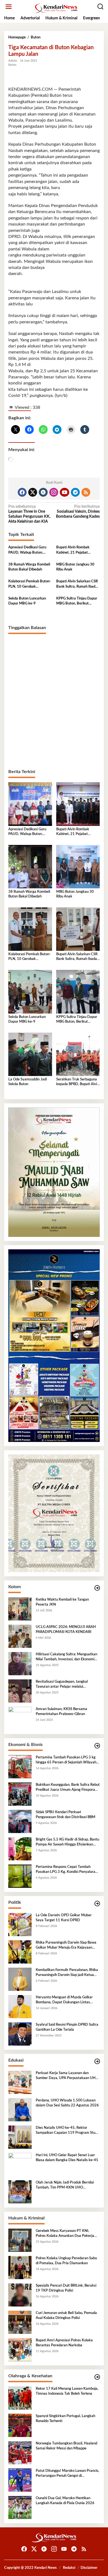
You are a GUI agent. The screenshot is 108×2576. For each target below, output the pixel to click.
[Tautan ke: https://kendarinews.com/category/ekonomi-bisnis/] (97, 1746)
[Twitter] (33, 492)
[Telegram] (75, 492)
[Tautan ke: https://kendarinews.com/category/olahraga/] (97, 2377)
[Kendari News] (55, 8)
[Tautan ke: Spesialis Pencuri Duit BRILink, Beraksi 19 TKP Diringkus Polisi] (20, 2295)
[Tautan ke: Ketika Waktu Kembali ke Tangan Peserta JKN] (20, 1609)
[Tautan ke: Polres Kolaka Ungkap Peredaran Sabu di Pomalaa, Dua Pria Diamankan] (20, 2268)
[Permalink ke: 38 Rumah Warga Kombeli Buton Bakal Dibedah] (30, 866)
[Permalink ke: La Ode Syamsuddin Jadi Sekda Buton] (30, 1054)
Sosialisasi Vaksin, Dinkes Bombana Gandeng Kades (78, 512)
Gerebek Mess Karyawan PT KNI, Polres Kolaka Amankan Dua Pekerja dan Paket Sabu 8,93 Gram (65, 2234)
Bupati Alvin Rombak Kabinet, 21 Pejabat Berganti (73, 550)
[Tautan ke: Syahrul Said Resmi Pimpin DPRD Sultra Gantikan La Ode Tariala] (20, 2034)
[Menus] (9, 7)
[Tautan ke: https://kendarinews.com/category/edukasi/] (97, 2061)
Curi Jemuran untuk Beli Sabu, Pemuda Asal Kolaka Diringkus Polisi (66, 2315)
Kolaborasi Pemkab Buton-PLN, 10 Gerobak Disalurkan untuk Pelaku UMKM (30, 584)
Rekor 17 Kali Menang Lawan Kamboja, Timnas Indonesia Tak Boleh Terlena (67, 2391)
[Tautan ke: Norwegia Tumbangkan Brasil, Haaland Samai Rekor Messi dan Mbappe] (20, 2453)
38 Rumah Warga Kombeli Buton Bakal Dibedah (29, 567)
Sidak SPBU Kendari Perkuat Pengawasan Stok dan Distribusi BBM (65, 1815)
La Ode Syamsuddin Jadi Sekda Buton (28, 1082)
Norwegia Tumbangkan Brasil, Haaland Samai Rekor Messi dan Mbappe (66, 2446)
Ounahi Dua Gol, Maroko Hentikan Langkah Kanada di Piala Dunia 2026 (65, 2501)
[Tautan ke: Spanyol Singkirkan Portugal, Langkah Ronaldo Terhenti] (20, 2425)
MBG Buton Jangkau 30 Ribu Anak (75, 567)
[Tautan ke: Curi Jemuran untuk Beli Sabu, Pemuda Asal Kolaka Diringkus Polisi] (20, 2322)
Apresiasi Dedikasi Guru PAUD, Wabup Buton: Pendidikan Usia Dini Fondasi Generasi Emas (27, 550)
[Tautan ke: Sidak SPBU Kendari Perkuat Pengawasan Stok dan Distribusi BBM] (20, 1821)
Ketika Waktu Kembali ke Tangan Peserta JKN (62, 1602)
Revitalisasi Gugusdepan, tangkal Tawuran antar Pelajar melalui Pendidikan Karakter (62, 1685)
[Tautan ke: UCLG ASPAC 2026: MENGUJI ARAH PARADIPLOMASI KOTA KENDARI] (20, 1636)
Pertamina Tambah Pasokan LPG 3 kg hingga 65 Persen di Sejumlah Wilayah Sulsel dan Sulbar (66, 1760)
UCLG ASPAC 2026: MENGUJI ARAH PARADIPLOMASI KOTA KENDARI (66, 1629)
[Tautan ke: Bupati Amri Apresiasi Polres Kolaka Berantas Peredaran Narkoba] (20, 2350)
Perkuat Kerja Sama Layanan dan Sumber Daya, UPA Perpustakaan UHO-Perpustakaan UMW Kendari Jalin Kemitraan (68, 2076)
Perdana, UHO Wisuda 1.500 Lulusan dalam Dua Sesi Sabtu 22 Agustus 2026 (67, 2103)
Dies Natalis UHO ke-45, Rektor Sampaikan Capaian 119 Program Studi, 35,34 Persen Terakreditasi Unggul (67, 2131)
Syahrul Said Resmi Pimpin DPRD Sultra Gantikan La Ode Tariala (67, 2027)
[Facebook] (22, 492)
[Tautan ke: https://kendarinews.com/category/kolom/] (97, 1588)
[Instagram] (54, 492)
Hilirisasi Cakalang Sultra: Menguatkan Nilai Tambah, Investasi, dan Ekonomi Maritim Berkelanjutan (66, 1657)
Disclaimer (89, 2568)
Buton (12, 65)
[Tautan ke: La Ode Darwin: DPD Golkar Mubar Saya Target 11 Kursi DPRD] (20, 1925)
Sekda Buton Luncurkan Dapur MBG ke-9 (27, 601)
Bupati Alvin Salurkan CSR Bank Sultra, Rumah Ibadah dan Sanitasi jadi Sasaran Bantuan (78, 584)
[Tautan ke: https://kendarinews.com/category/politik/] (97, 1904)
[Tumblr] (43, 492)
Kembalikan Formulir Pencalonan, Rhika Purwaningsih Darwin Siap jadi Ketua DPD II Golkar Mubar (67, 1973)
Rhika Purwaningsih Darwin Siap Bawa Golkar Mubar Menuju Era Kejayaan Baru (66, 1946)
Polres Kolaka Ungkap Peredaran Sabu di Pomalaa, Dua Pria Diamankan (66, 2261)
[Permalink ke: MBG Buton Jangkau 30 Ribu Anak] (78, 866)
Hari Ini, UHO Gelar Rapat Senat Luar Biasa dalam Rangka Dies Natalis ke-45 (67, 2158)
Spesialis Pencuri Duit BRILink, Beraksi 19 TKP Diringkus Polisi (66, 2288)
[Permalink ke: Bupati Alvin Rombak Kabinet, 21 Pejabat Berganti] (78, 804)
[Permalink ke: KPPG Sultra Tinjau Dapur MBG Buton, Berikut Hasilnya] (78, 992)
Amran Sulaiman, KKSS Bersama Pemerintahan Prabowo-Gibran (61, 1712)
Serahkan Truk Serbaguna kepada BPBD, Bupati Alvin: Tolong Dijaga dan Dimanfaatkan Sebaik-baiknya (78, 1082)
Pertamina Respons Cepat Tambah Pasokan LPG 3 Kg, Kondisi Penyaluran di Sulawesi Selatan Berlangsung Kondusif (66, 1870)
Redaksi (69, 2568)
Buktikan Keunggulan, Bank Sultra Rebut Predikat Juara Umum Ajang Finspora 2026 (68, 1788)
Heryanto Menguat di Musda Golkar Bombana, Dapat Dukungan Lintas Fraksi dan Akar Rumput (64, 2000)
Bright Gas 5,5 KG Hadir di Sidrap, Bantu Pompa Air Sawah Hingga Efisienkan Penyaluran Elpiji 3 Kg (67, 1842)
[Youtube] (65, 492)
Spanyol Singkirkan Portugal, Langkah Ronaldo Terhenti (65, 2419)
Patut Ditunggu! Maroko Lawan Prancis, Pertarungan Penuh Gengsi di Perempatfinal (67, 2474)
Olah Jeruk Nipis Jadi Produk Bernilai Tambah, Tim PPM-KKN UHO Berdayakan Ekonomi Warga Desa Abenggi (65, 2185)
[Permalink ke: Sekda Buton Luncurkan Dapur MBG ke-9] (30, 992)
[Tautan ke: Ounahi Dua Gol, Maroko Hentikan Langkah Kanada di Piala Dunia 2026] (20, 2507)
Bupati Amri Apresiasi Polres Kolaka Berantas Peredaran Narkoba (64, 2343)
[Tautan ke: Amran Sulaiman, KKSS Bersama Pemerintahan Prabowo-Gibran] (20, 1718)
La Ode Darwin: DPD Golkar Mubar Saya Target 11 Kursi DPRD (64, 1918)
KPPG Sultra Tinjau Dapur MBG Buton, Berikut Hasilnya (77, 601)
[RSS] (86, 492)
